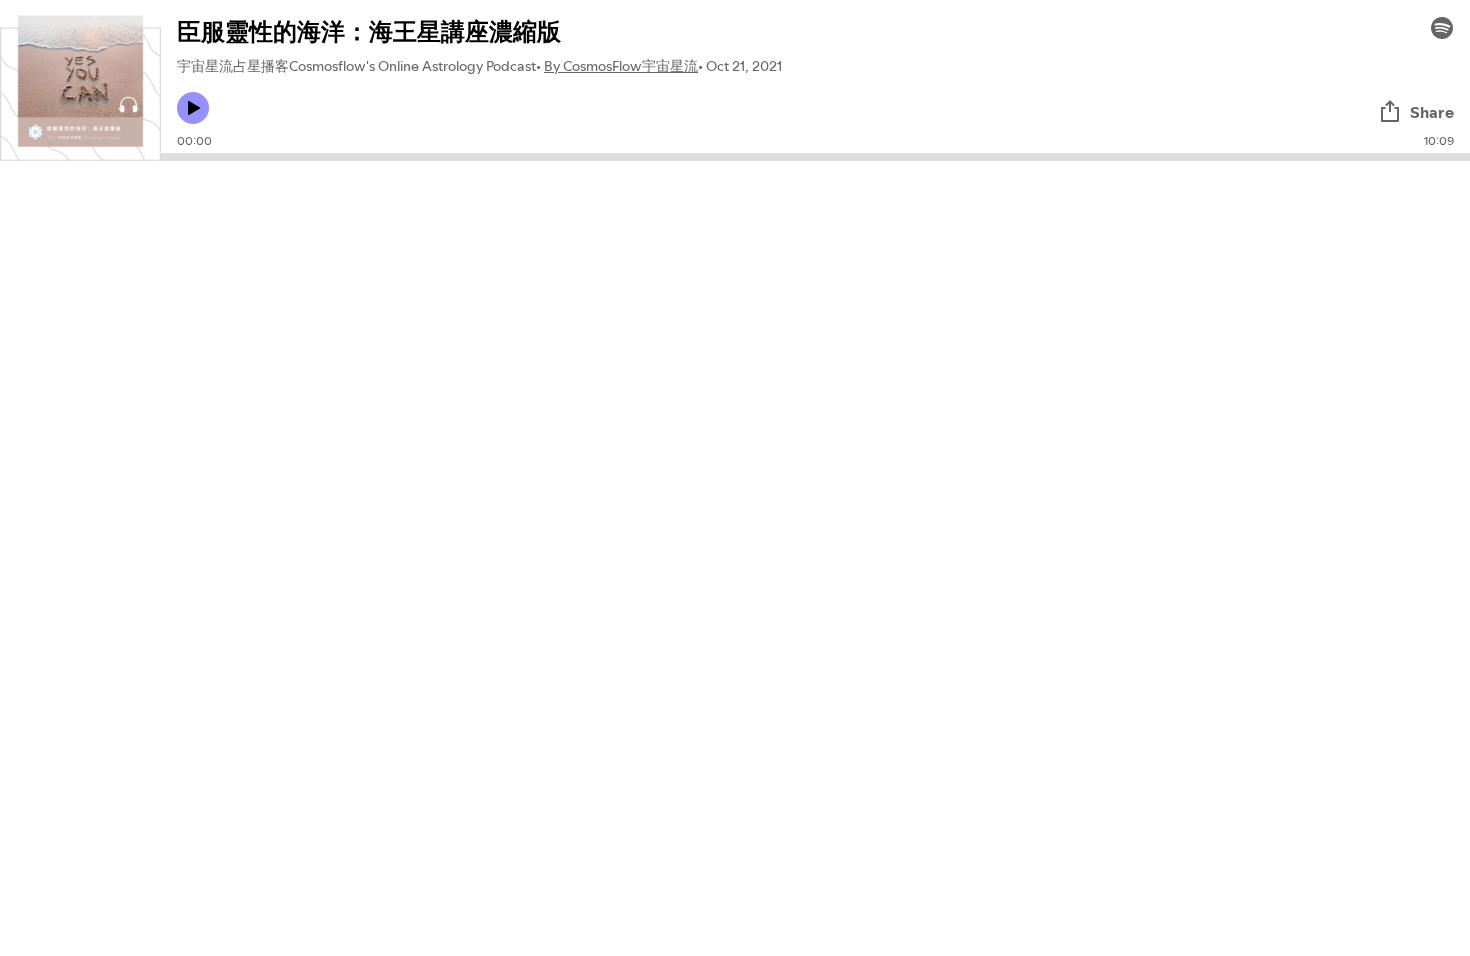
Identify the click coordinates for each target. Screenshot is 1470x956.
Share (1432, 112)
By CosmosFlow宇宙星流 (621, 66)
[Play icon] (193, 108)
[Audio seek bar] (815, 157)
